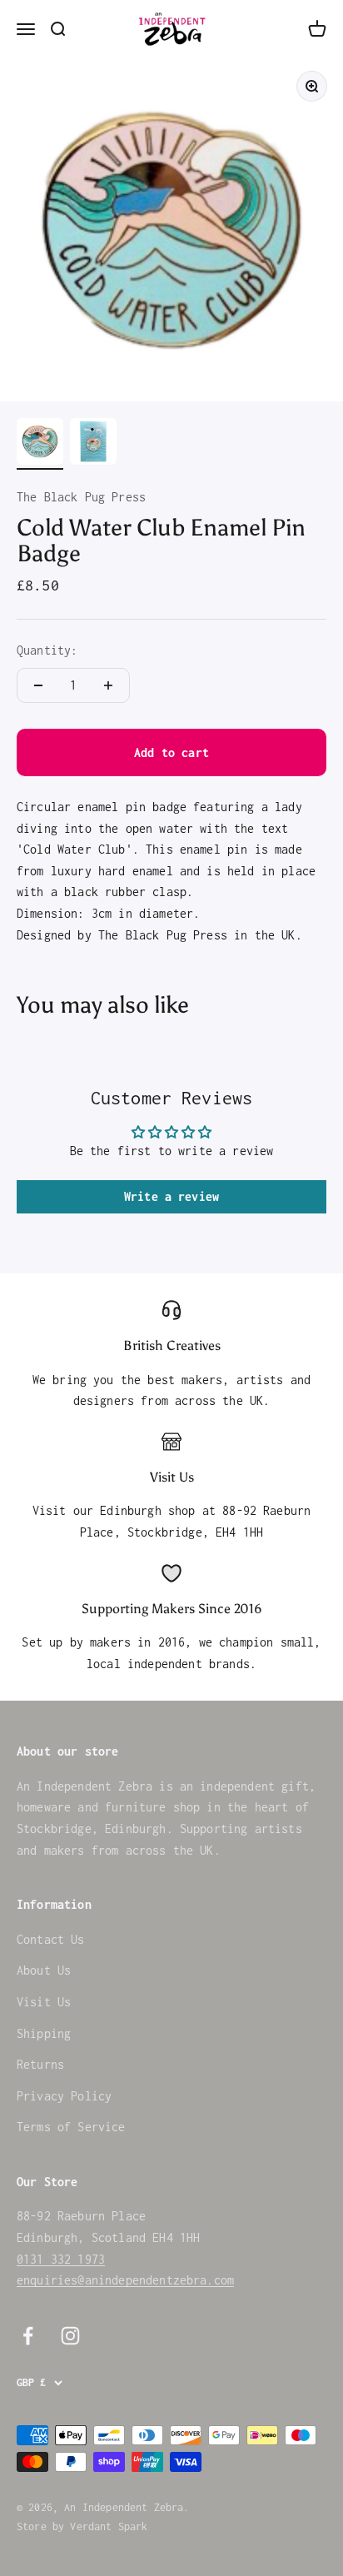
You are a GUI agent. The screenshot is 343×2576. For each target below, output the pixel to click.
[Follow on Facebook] (28, 2336)
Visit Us (44, 2002)
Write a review (171, 1196)
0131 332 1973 (61, 2259)
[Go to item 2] (93, 444)
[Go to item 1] (40, 444)
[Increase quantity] (108, 685)
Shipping (44, 2033)
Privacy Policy (64, 2096)
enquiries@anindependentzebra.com (125, 2280)
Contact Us (51, 1939)
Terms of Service (71, 2127)
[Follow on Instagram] (70, 2336)
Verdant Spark (109, 2526)
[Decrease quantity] (38, 685)
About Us (44, 1970)
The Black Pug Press (81, 497)
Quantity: (47, 650)
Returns (40, 2064)
